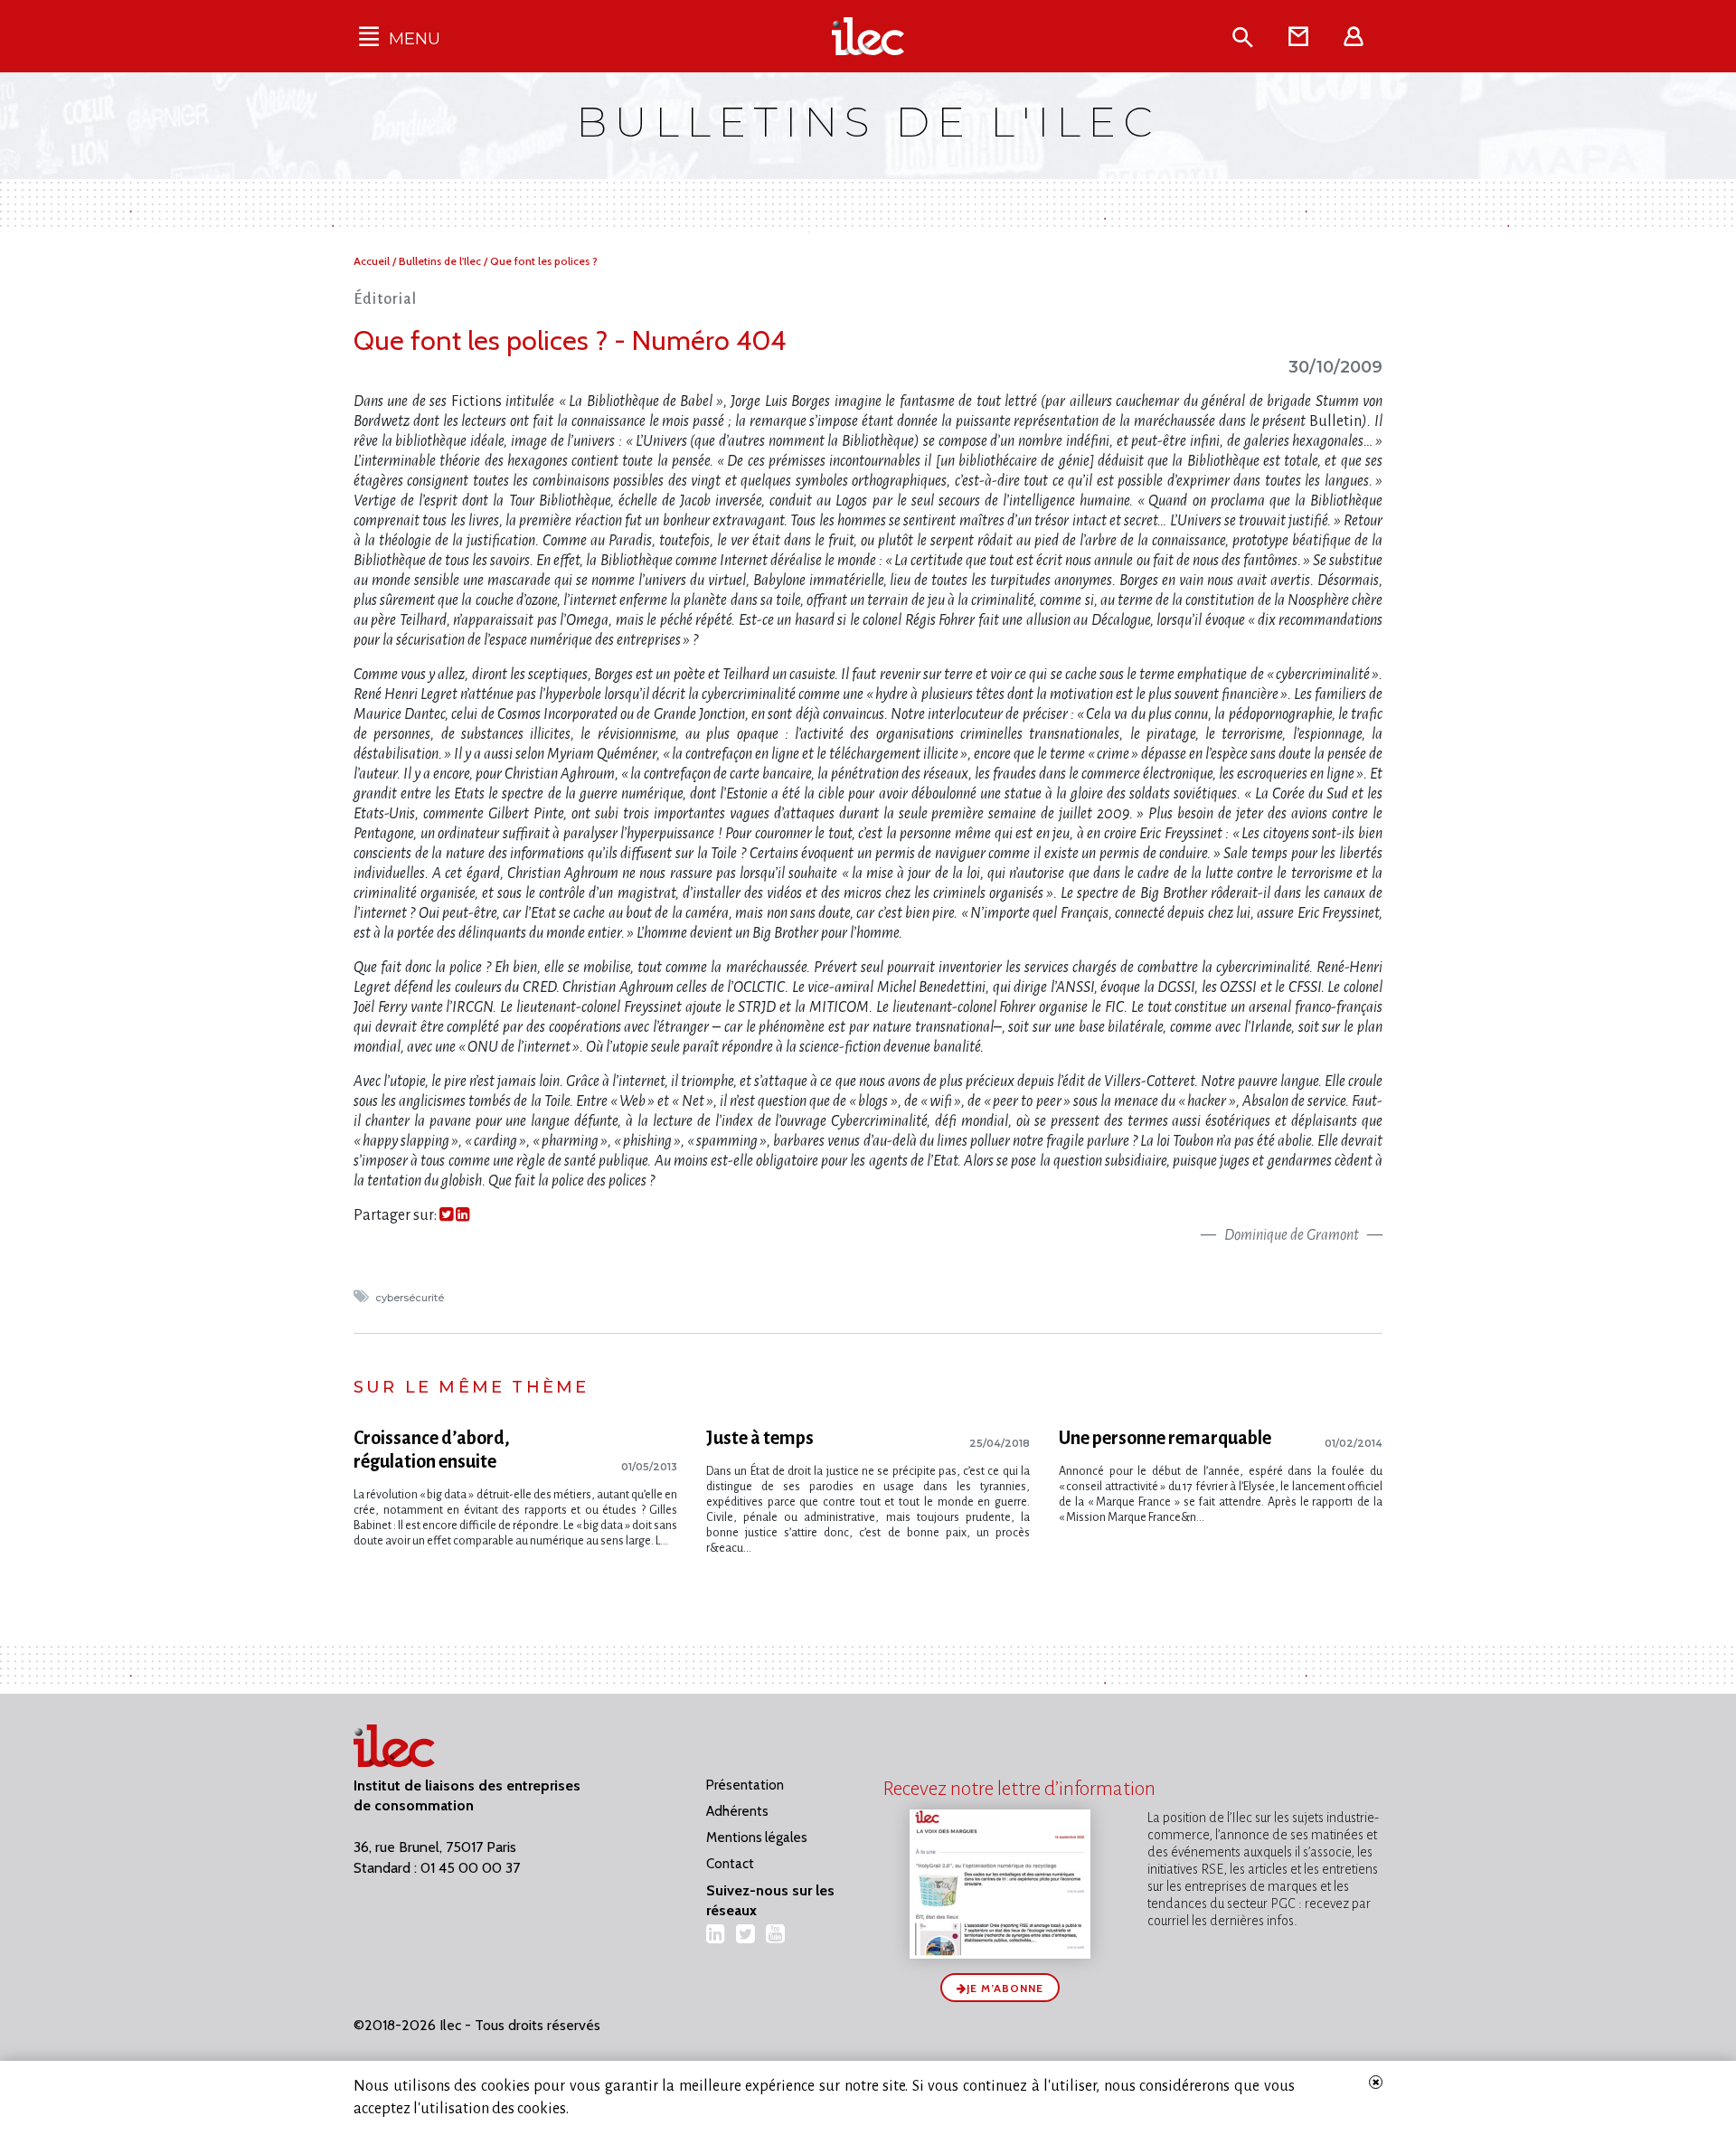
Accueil (373, 261)
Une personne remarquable (1165, 1438)
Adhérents (737, 1811)
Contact (730, 1864)
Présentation (745, 1785)
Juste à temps (760, 1438)
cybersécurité (411, 1298)
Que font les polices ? (544, 261)
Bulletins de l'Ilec (441, 261)
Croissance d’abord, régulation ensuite (432, 1450)
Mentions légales (757, 1837)
